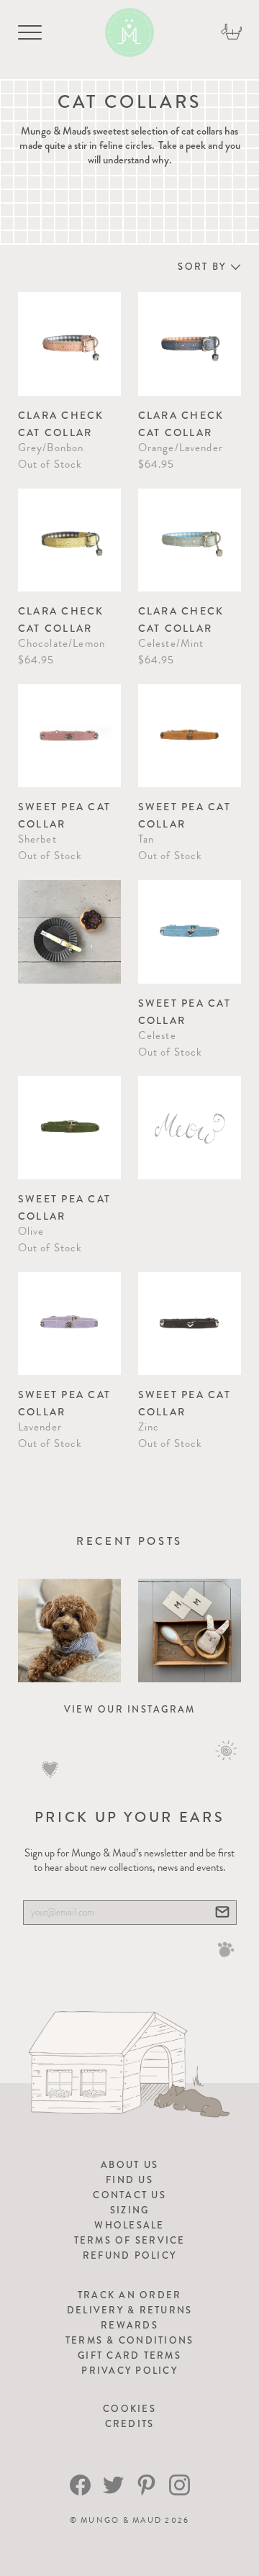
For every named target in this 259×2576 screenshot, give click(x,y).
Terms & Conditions (130, 2340)
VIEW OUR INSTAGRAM (130, 1709)
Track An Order (130, 2295)
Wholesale (129, 2225)
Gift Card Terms (129, 2355)
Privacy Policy (129, 2371)
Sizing (130, 2210)
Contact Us (129, 2195)
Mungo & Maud (121, 2520)
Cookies (129, 2409)
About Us (129, 2165)
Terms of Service (130, 2240)
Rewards (129, 2325)
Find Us (129, 2180)
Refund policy (129, 2255)
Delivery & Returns (130, 2310)
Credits (130, 2424)
